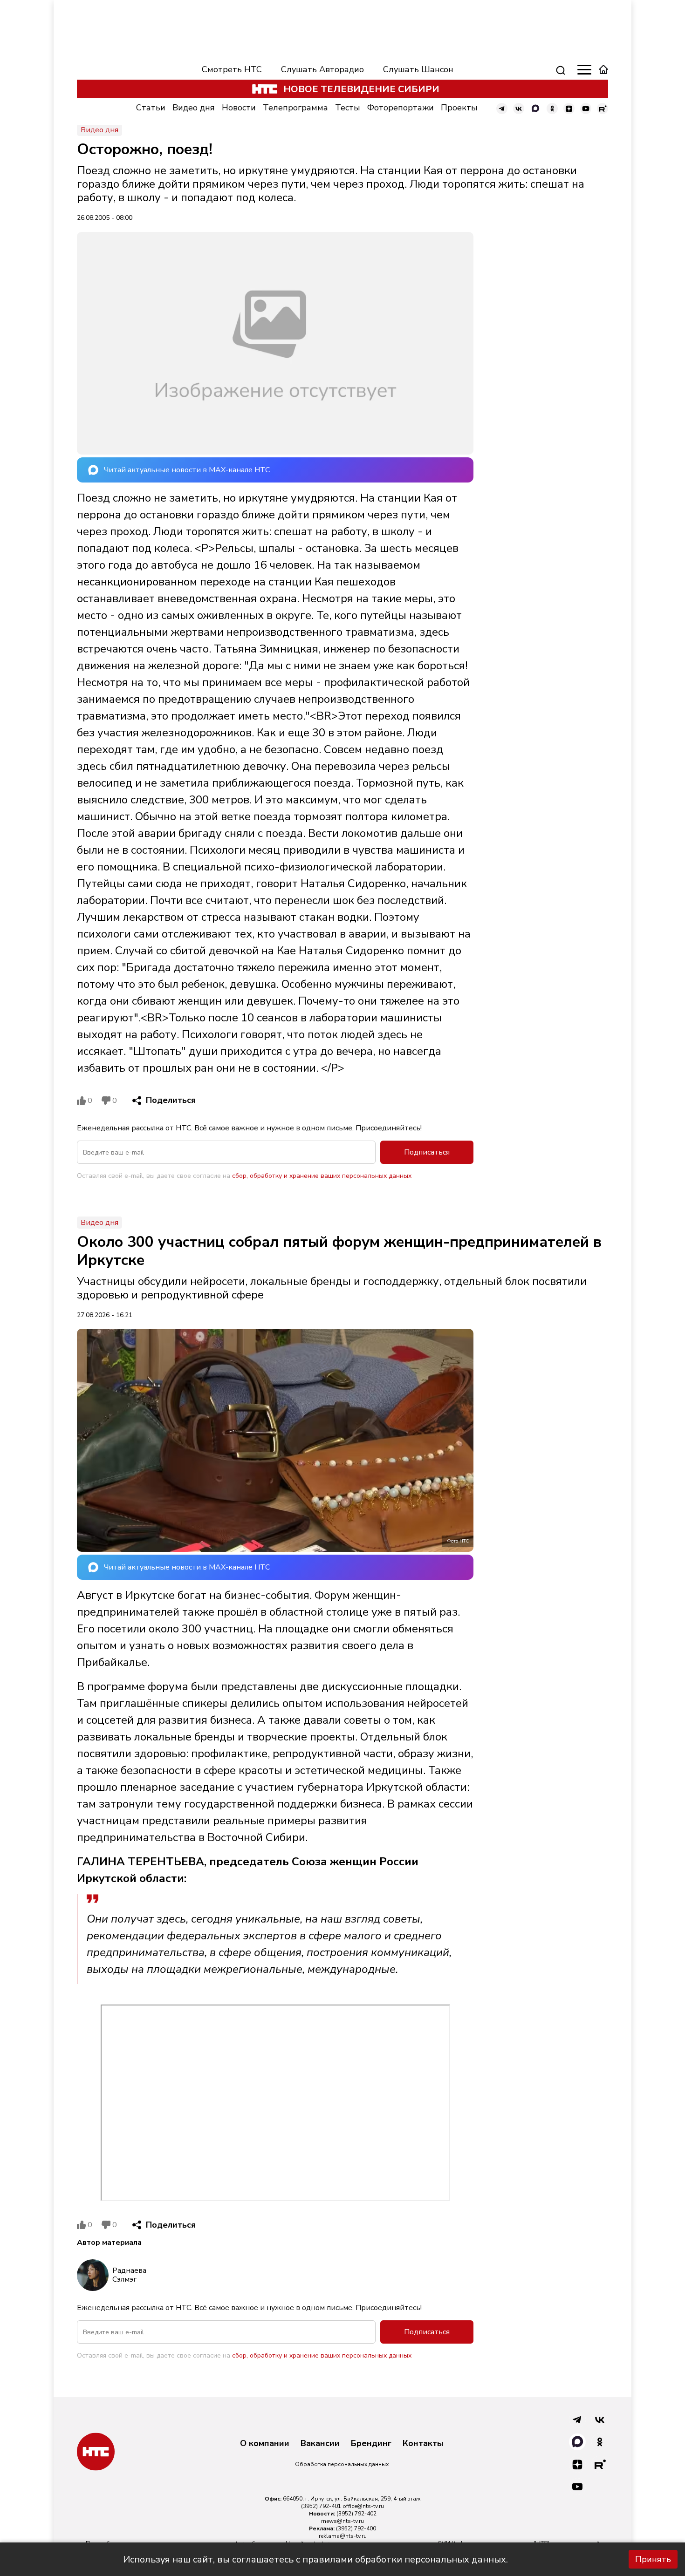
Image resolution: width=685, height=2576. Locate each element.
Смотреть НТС (232, 69)
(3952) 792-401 (321, 2506)
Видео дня (194, 108)
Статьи (151, 108)
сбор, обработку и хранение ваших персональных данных (322, 1176)
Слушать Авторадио (322, 69)
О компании (265, 2444)
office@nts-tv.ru (363, 2506)
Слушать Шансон (418, 69)
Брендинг (371, 2444)
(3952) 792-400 (356, 2528)
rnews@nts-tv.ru (342, 2521)
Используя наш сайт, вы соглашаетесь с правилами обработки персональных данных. (315, 2559)
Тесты (348, 108)
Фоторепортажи (401, 108)
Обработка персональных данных (342, 2464)
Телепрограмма (295, 108)
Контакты (423, 2444)
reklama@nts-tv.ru (343, 2536)
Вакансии (320, 2444)
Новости (239, 108)
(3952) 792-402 (356, 2514)
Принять (653, 2559)
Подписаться (427, 1152)
